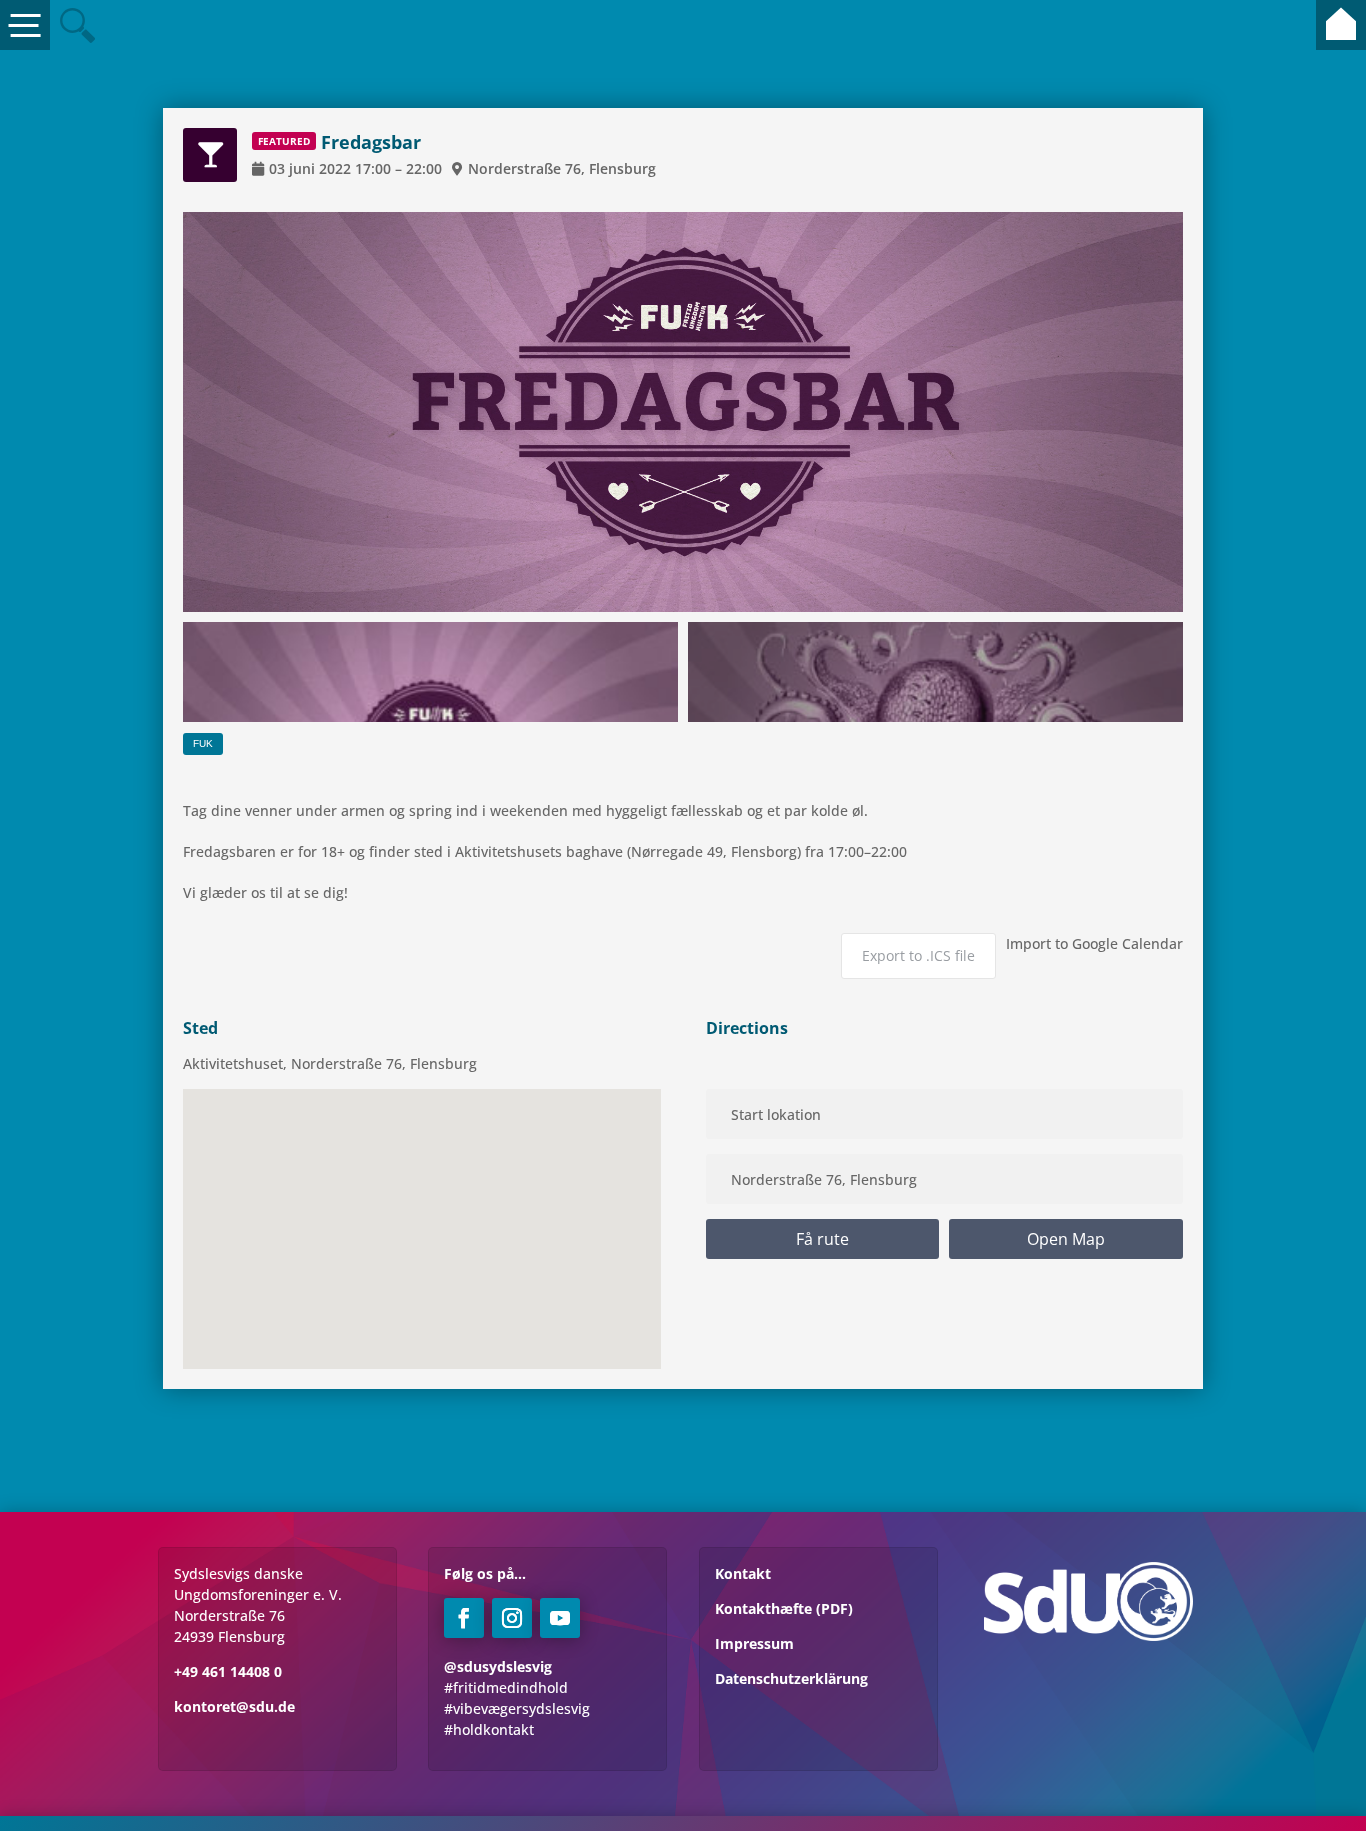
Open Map (1066, 1239)
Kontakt (743, 1573)
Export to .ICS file (918, 955)
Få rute (822, 1239)
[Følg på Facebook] (464, 1618)
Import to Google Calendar (1094, 943)
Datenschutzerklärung (791, 1678)
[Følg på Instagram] (512, 1618)
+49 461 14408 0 (228, 1671)
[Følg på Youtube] (560, 1618)
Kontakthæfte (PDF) (784, 1608)
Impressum (754, 1643)
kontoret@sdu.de (234, 1706)
